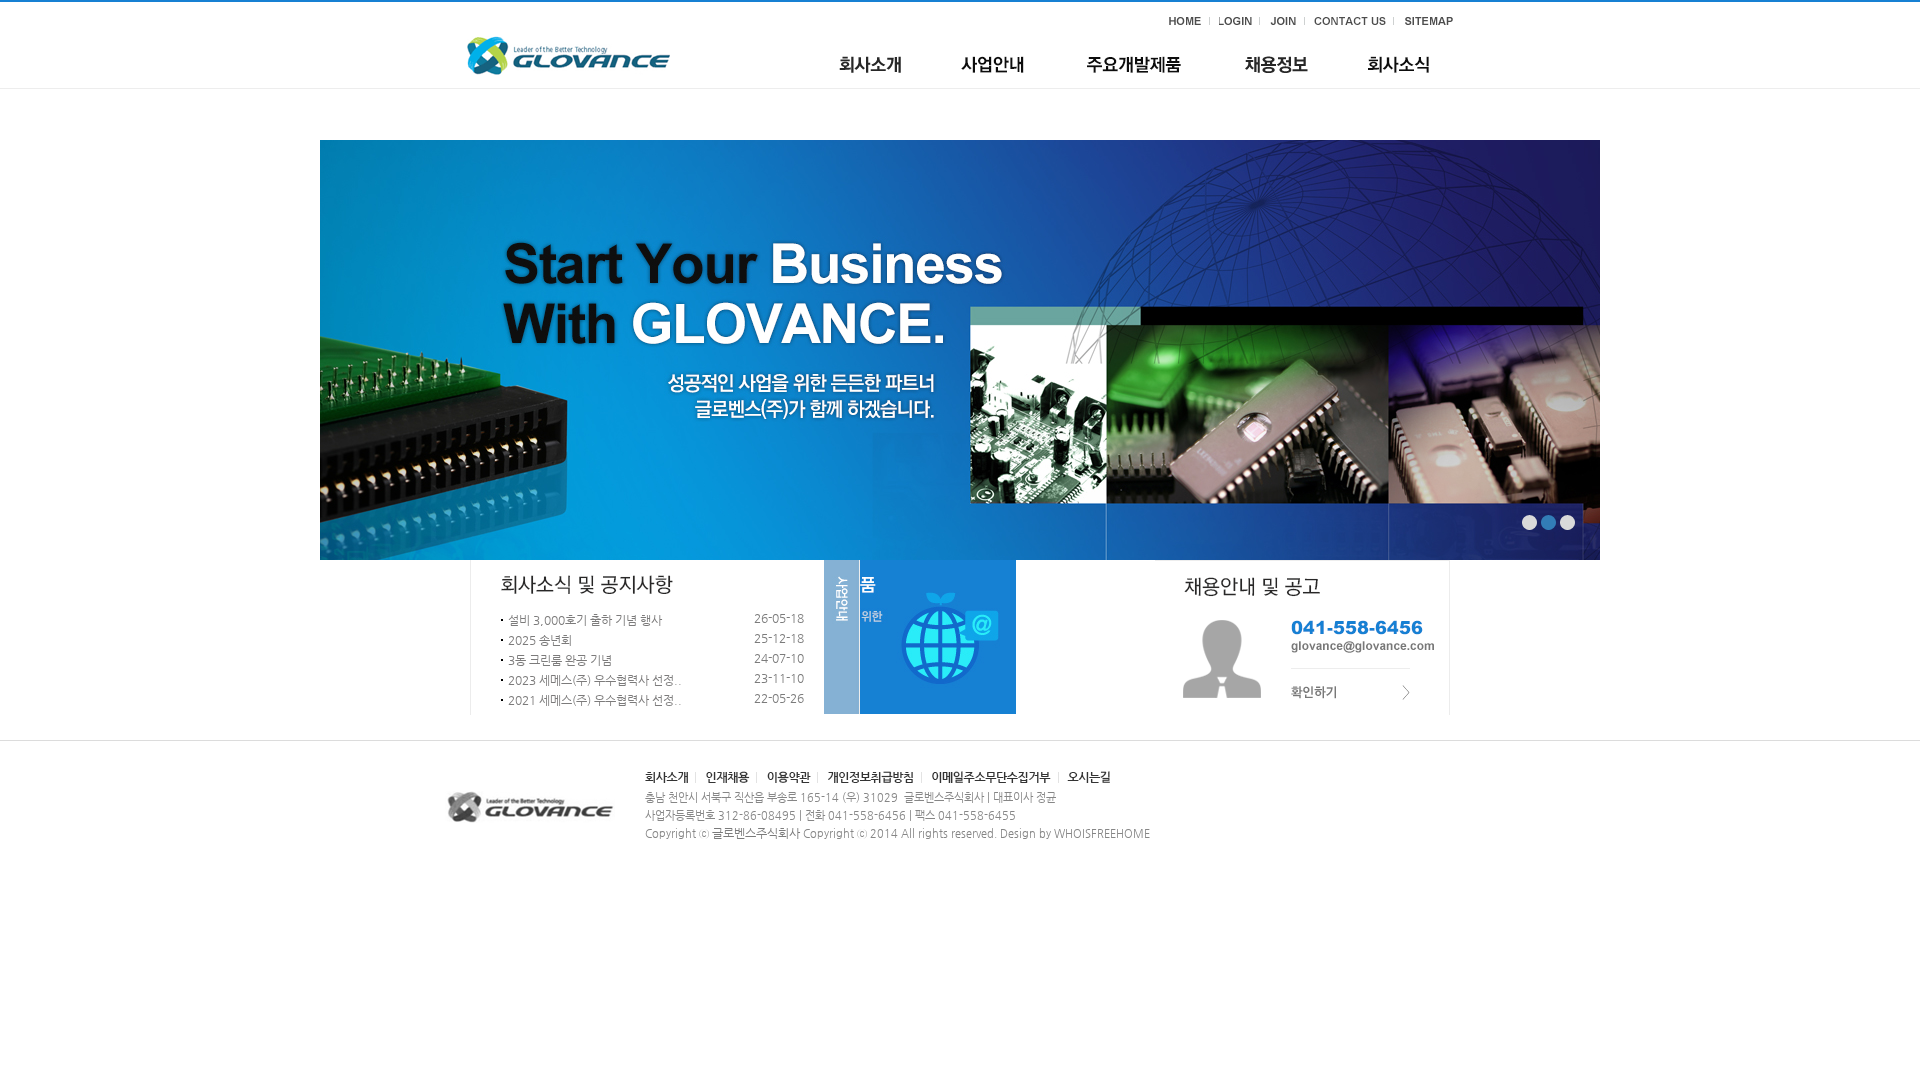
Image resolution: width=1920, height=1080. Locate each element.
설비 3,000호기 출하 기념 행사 (585, 620)
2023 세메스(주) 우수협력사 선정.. (595, 680)
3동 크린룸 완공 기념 (560, 660)
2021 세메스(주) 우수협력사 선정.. (595, 700)
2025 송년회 (540, 640)
